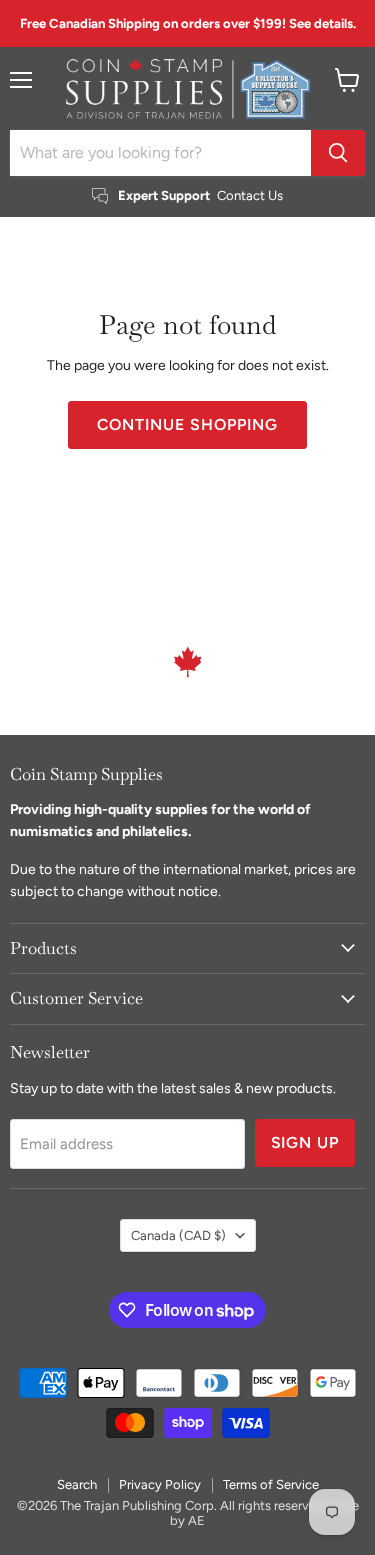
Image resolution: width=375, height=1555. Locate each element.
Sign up (305, 1142)
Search (77, 1484)
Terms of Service (271, 1484)
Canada (178, 1235)
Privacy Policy (160, 1484)
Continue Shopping (187, 424)
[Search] (338, 153)
